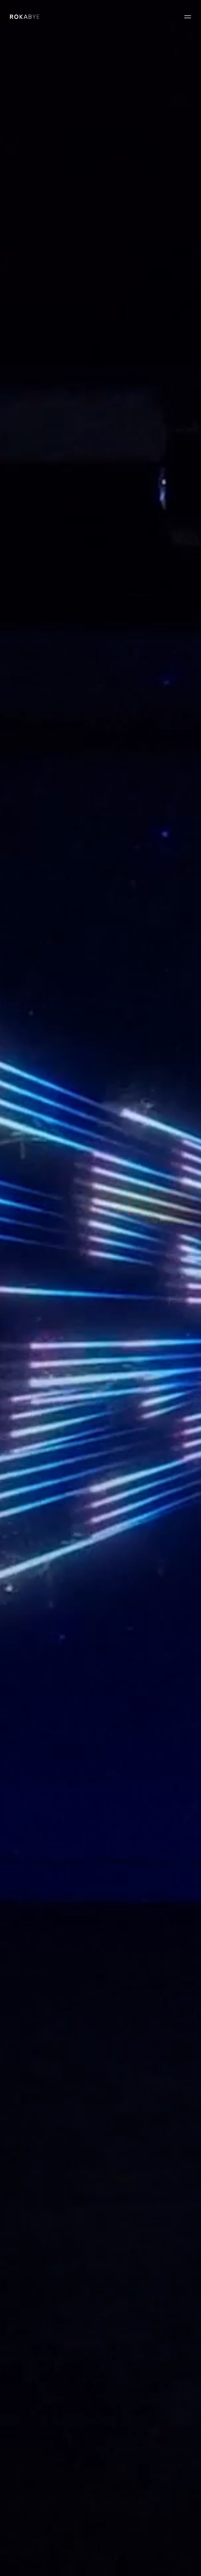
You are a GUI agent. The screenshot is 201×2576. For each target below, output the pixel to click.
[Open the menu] (188, 17)
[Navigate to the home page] (25, 17)
